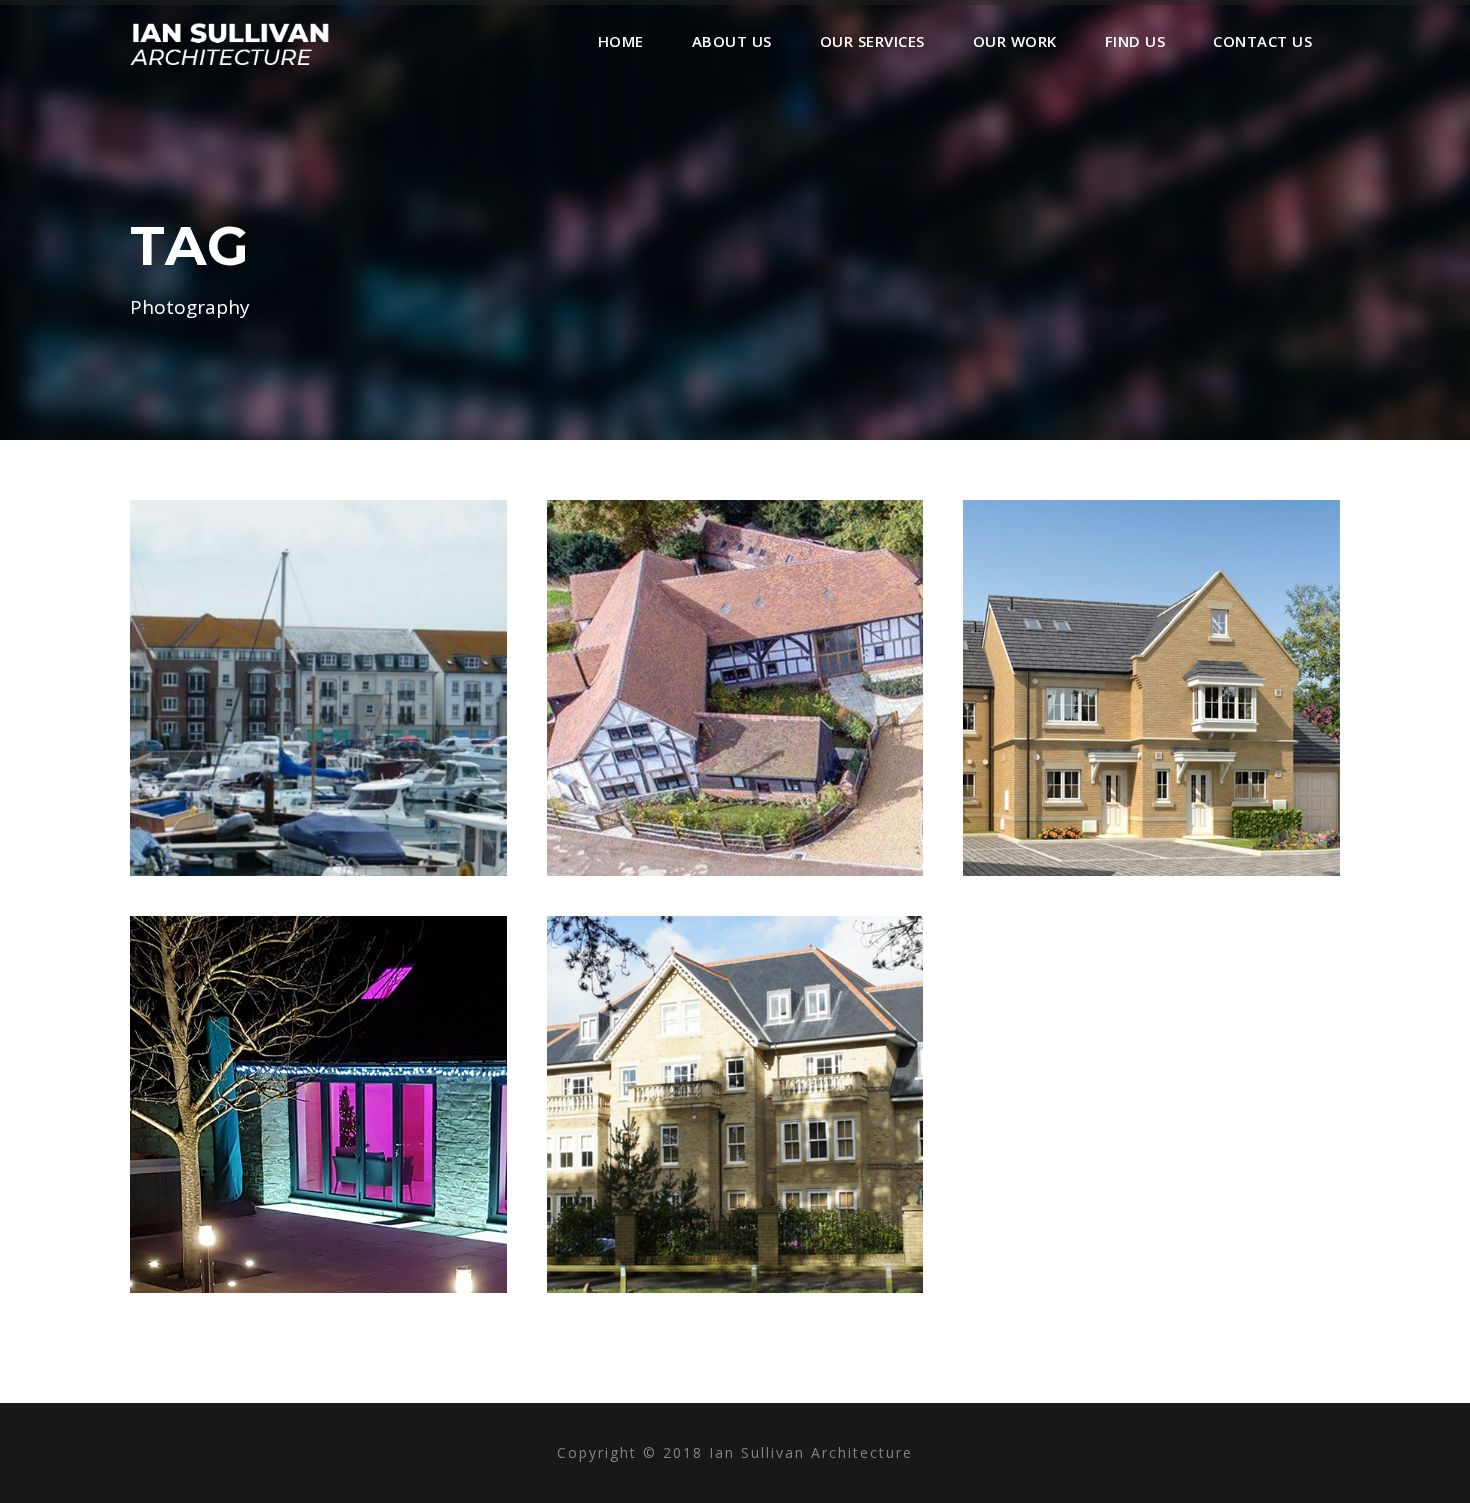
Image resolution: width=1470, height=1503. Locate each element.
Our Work (1015, 41)
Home (621, 41)
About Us (732, 41)
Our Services (872, 41)
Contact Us (1262, 41)
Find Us (1135, 41)
